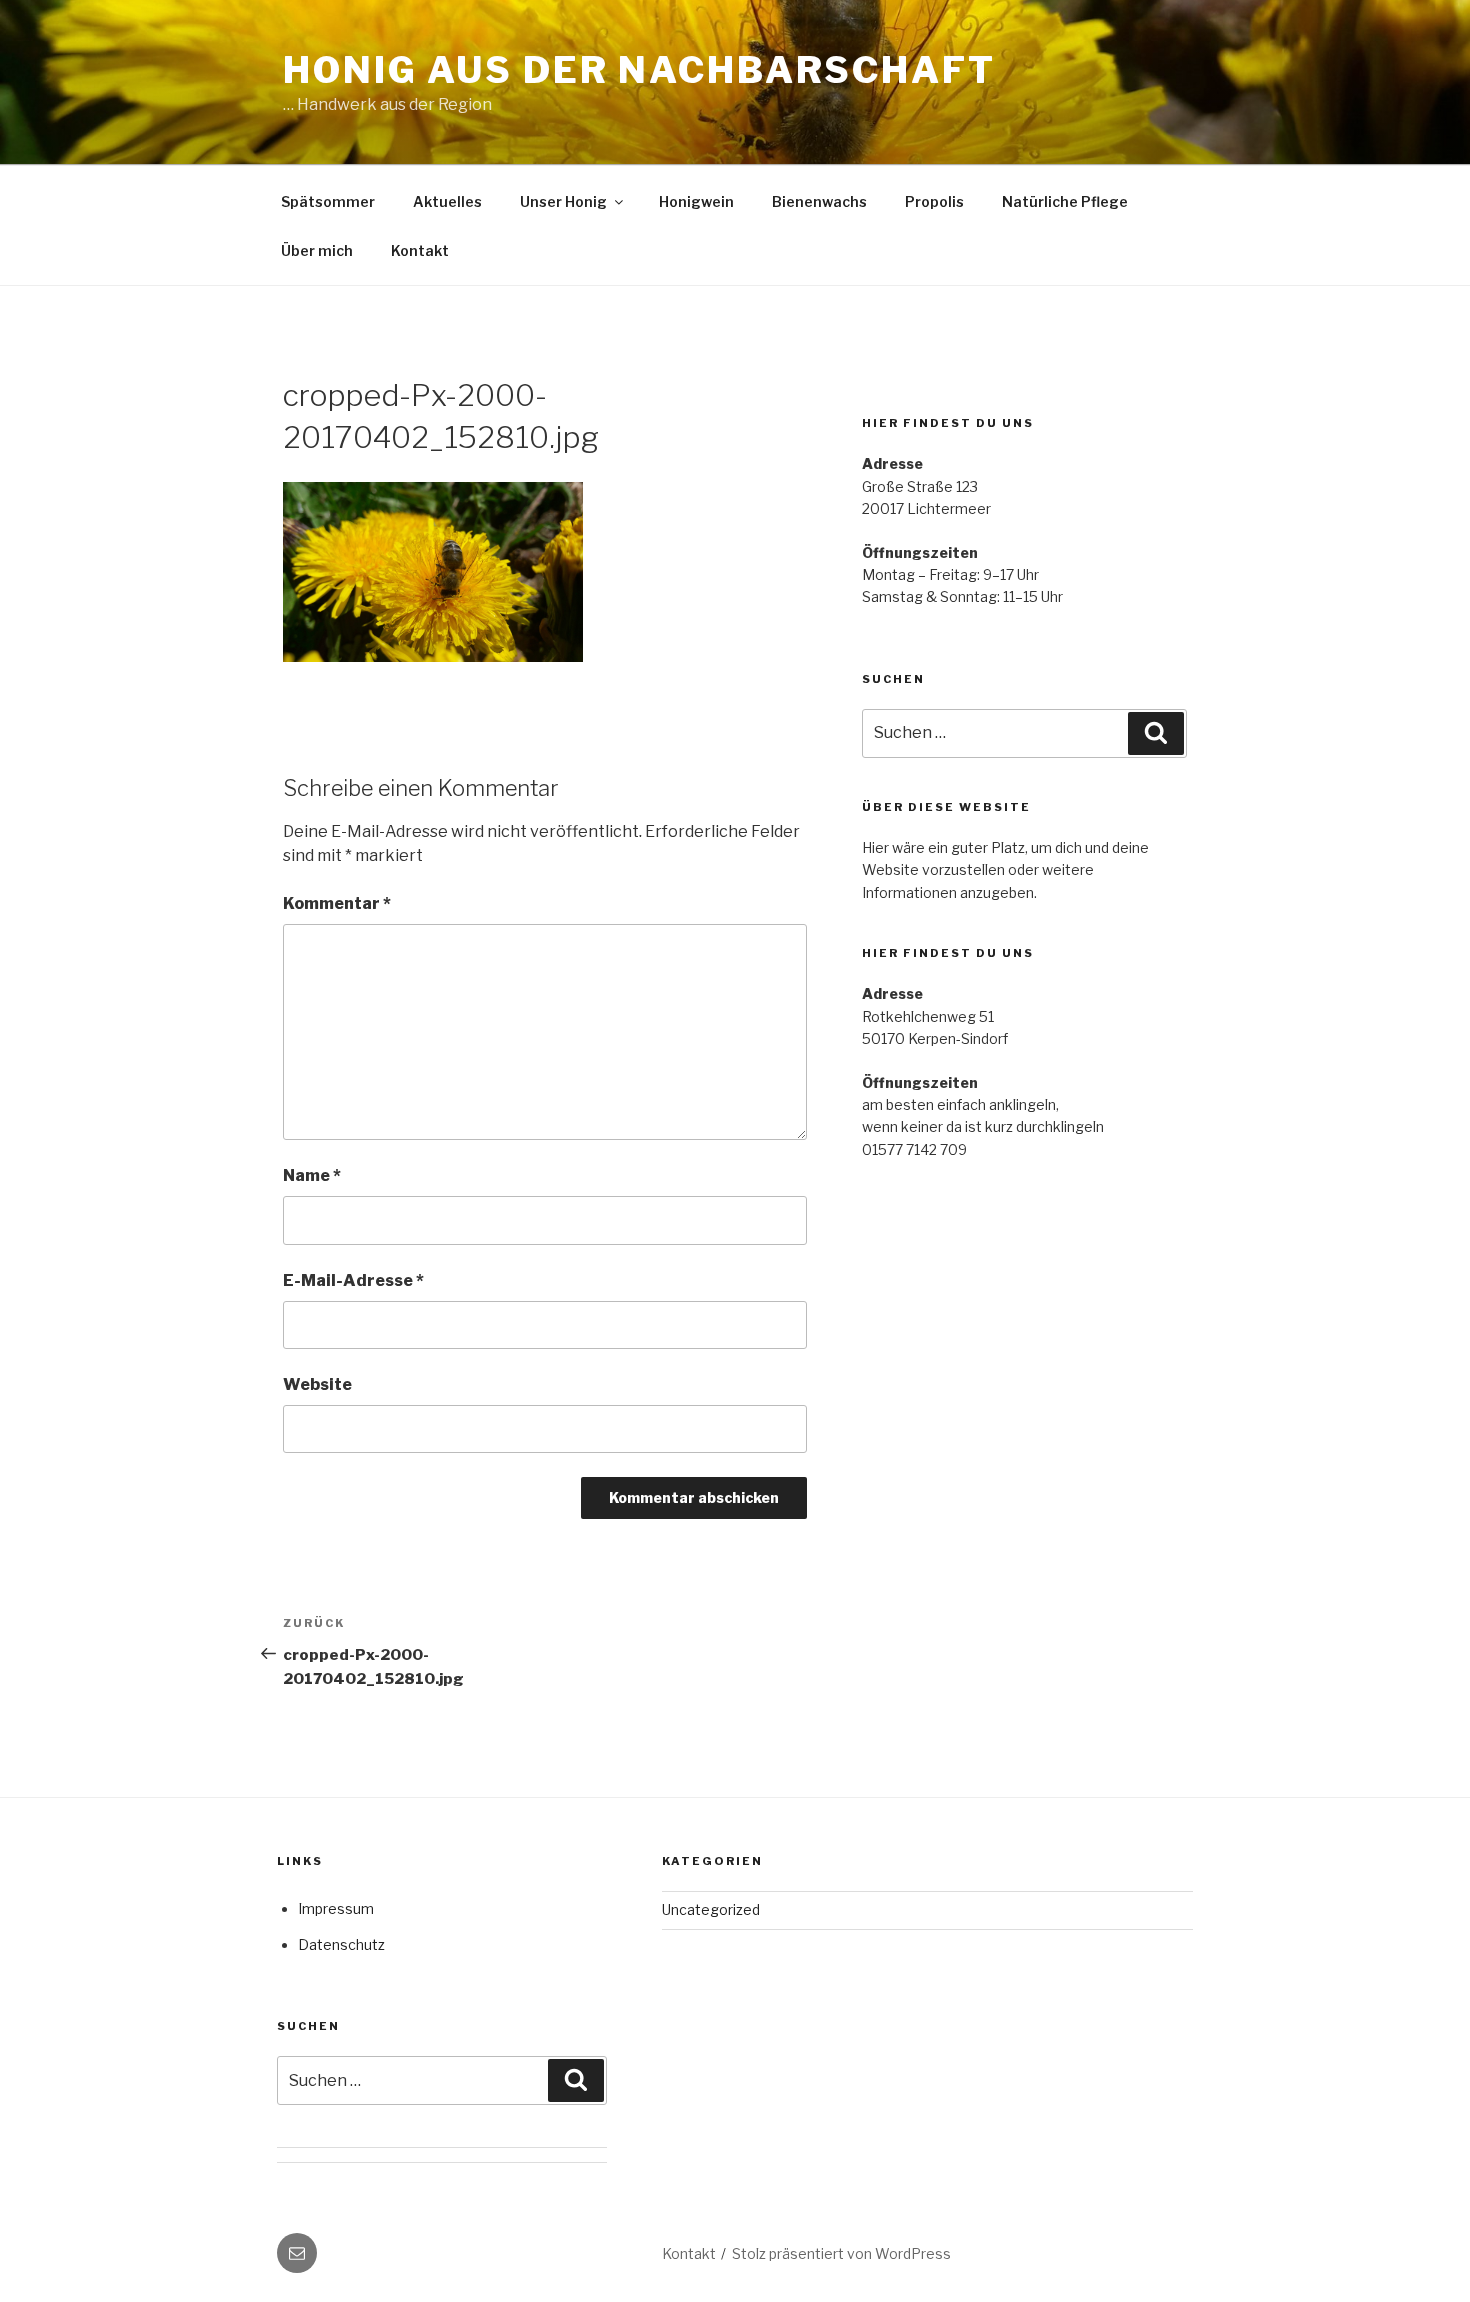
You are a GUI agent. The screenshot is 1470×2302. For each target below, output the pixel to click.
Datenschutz (341, 1944)
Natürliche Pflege (1065, 201)
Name (312, 1175)
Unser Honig (563, 201)
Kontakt (420, 250)
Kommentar (337, 903)
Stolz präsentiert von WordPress (841, 2253)
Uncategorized (711, 1909)
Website (317, 1384)
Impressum (336, 1908)
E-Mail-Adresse (353, 1280)
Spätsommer (328, 201)
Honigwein (696, 201)
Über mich (317, 250)
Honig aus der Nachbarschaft (639, 70)
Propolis (934, 201)
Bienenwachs (819, 201)
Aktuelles (447, 201)
